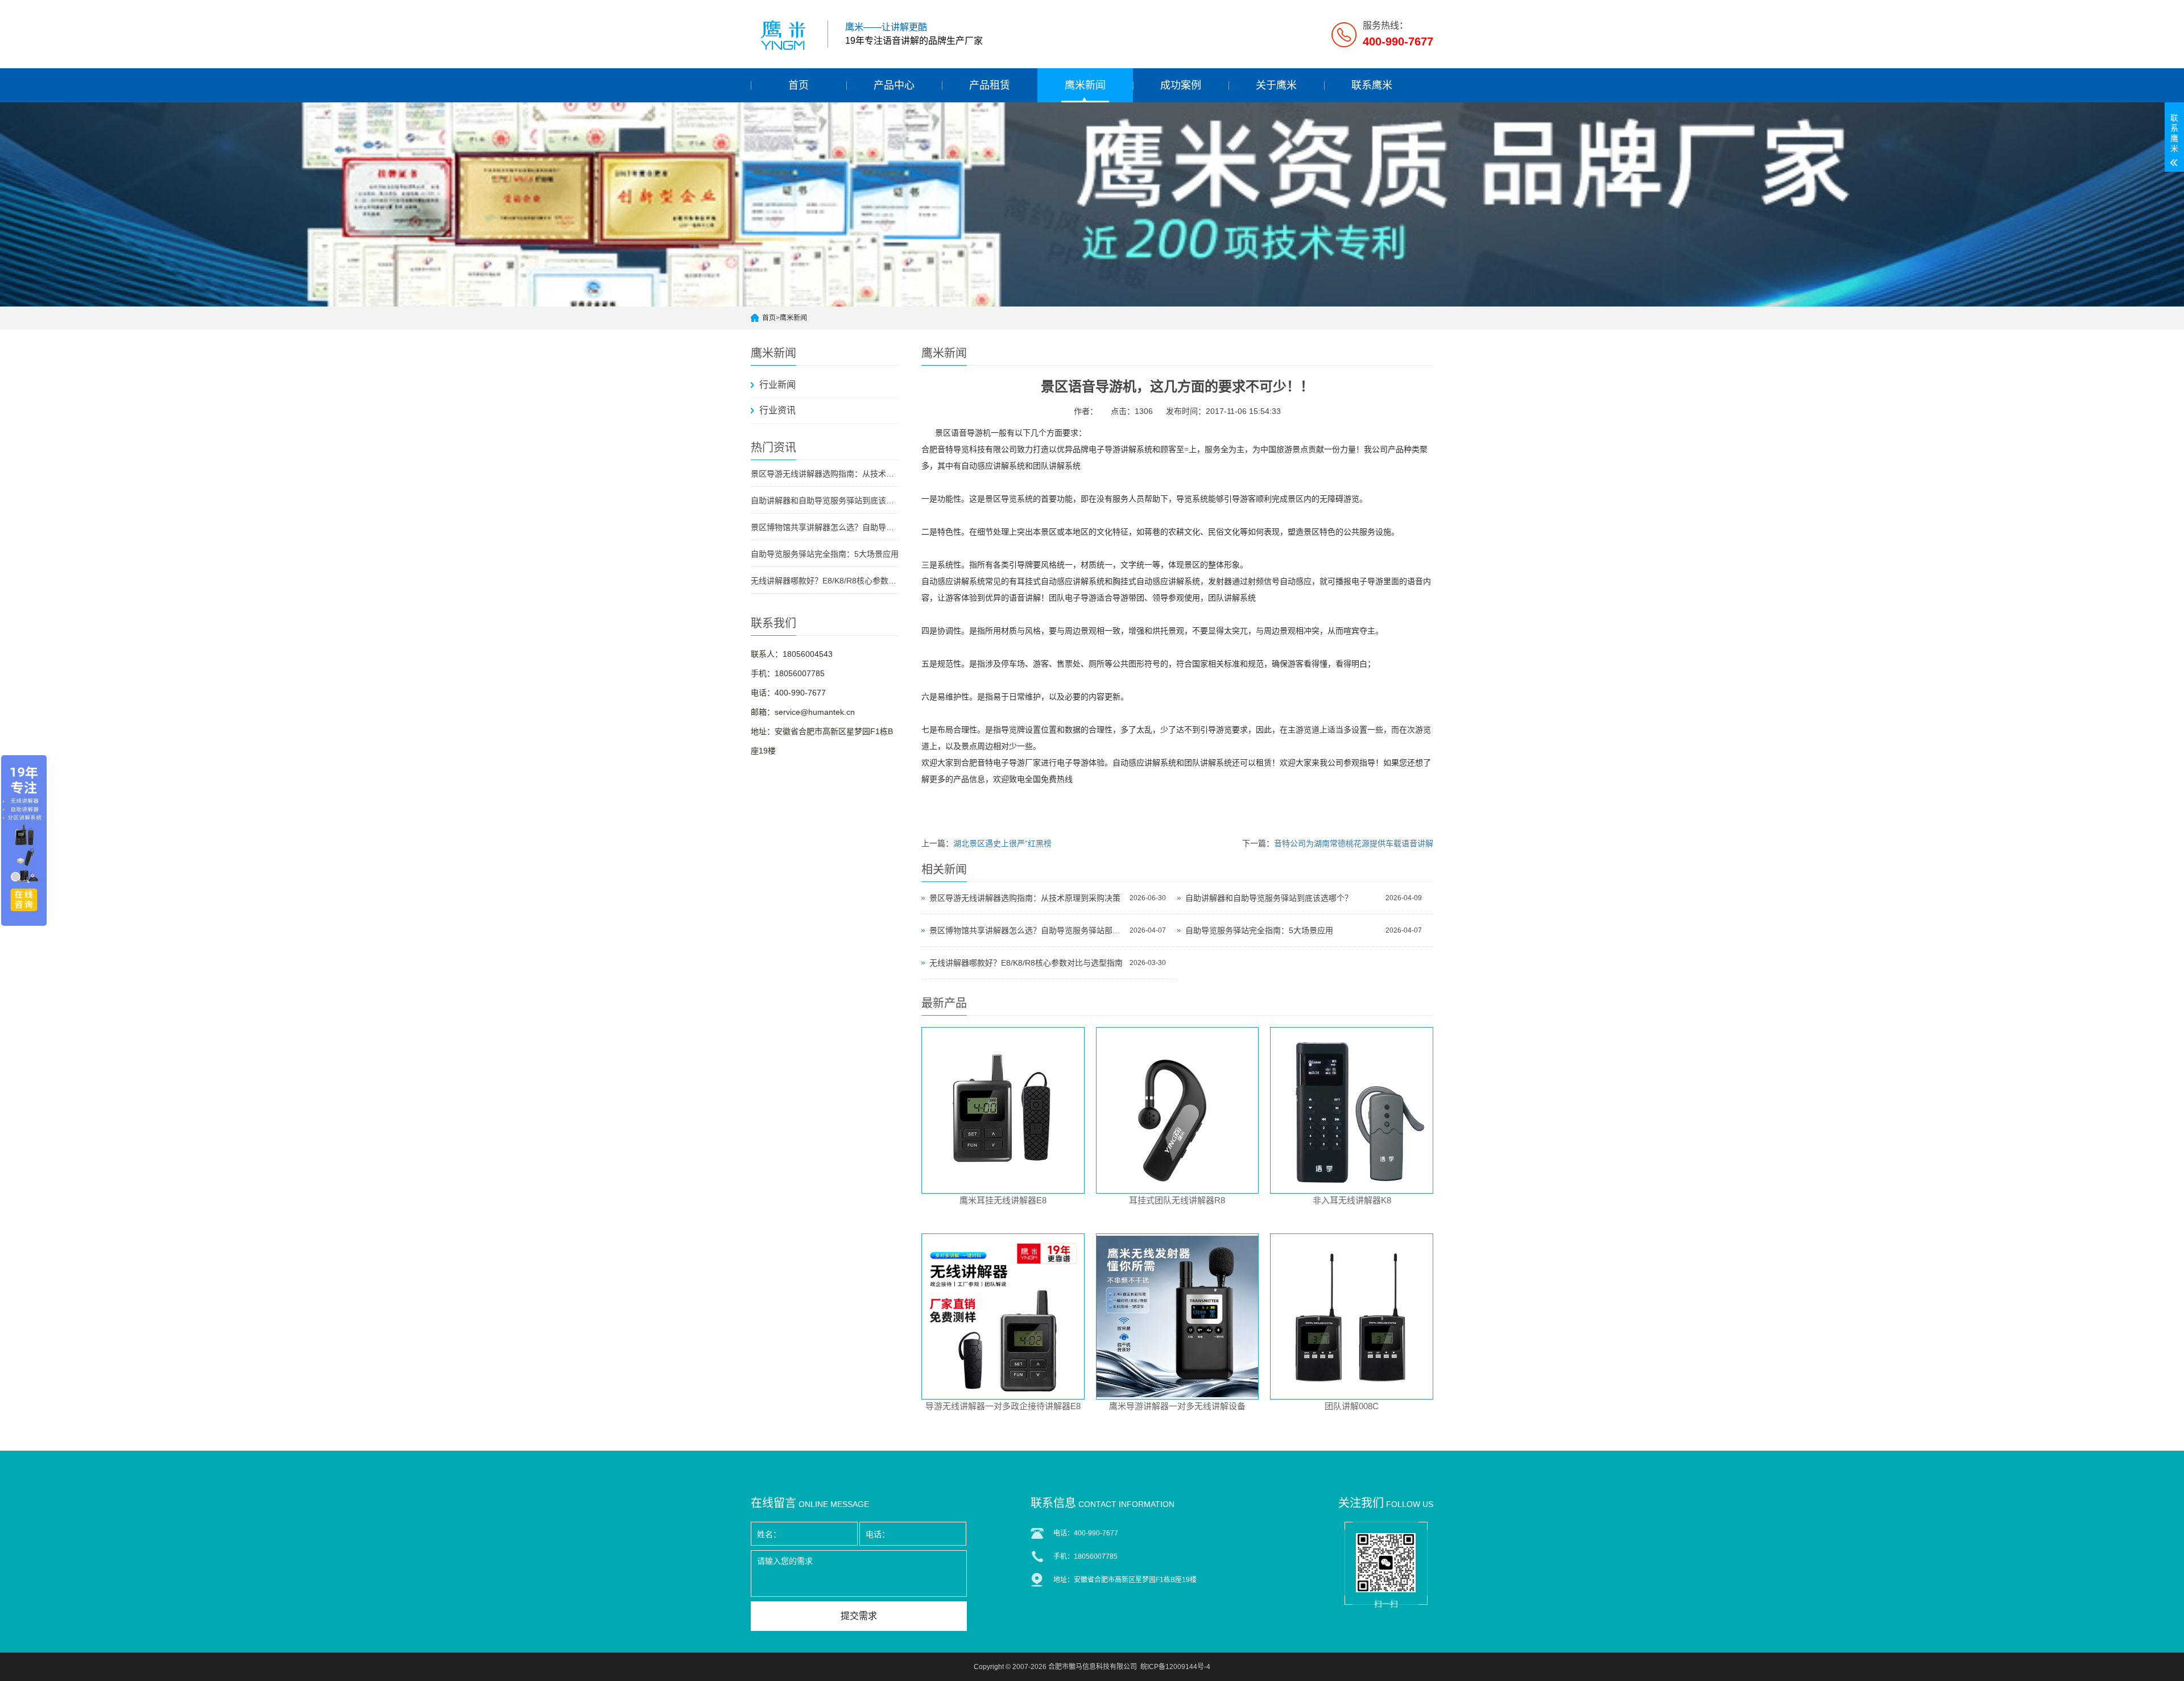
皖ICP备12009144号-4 (1175, 1667)
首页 (799, 85)
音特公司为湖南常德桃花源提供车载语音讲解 (1354, 843)
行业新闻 (777, 385)
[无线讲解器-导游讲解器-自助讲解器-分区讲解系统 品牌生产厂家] (785, 34)
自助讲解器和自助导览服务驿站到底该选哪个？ (825, 500)
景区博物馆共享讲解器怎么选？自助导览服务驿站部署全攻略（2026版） (825, 527)
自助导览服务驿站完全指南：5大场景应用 (825, 554)
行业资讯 (777, 410)
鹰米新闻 (1085, 85)
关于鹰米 (1276, 85)
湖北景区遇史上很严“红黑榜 (1002, 843)
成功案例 (1181, 85)
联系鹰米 (1372, 85)
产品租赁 (990, 85)
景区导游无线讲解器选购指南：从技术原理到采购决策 (825, 474)
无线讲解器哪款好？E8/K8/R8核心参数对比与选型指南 (825, 581)
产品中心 (894, 85)
